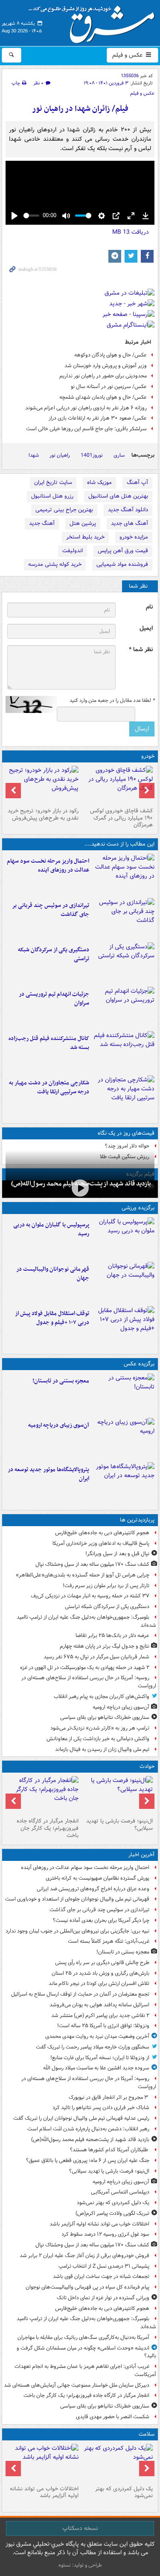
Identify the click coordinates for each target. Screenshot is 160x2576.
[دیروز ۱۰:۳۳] (118, 785)
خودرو (148, 756)
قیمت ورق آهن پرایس (123, 551)
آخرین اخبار (141, 1855)
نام (149, 607)
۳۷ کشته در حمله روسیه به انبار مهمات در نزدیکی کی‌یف (90, 1596)
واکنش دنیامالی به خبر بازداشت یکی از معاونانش (98, 1739)
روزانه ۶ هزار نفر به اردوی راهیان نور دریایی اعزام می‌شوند (86, 408)
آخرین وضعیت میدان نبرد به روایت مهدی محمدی (97, 2036)
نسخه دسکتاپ (80, 2528)
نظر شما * (141, 650)
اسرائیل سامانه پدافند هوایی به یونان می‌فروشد (99, 2005)
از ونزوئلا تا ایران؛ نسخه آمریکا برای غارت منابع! (100, 2058)
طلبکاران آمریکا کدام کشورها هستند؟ (110, 2150)
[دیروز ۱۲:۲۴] (124, 1096)
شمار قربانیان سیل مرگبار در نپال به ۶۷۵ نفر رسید (96, 1657)
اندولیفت (73, 551)
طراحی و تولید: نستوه (80, 2565)
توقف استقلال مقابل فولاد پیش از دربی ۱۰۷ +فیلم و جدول (52, 1318)
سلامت (147, 2434)
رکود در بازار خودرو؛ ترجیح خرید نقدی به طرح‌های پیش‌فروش (43, 814)
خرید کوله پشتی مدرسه (55, 564)
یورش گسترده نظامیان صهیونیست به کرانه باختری (97, 1878)
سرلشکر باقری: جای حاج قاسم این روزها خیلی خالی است (86, 429)
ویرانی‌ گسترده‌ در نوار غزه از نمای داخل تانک (103, 2298)
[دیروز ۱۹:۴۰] (124, 1282)
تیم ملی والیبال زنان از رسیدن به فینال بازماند (102, 1749)
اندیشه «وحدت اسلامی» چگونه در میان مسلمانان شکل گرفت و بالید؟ (86, 2352)
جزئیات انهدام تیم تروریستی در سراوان (54, 999)
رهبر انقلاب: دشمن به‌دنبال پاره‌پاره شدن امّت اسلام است (88, 2129)
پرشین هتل (83, 523)
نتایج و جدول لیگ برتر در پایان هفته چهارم (105, 1646)
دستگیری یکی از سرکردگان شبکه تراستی (54, 954)
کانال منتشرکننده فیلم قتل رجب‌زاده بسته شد (49, 1043)
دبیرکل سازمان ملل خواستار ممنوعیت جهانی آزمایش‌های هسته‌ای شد (77, 2385)
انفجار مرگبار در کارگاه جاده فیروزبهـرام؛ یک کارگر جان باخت (48, 1828)
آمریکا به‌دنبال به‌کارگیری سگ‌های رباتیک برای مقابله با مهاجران (83, 2337)
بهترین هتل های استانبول (118, 496)
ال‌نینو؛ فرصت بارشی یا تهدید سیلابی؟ (119, 1825)
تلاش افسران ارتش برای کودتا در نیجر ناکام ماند (99, 1983)
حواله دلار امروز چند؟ (127, 1146)
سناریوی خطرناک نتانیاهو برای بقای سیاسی (105, 1717)
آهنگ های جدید (129, 523)
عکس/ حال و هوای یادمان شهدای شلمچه (103, 397)
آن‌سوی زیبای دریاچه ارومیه (59, 1425)
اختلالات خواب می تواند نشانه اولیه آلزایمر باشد (99, 2224)
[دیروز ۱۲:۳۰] (124, 1052)
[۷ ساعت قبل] (43, 2463)
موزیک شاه (99, 482)
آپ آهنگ (137, 482)
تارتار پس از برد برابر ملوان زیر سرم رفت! (106, 1586)
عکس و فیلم (128, 55)
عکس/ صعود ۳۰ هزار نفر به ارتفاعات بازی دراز (98, 418)
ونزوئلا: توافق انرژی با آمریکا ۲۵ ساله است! (103, 2026)
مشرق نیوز (94, 21)
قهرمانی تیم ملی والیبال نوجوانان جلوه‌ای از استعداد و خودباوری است (77, 1899)
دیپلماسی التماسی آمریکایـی (120, 2192)
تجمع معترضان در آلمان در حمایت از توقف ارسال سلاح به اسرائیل (80, 1994)
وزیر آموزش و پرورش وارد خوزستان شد (106, 366)
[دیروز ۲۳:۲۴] (43, 1795)
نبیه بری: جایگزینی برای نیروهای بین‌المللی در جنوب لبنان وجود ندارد (77, 1931)
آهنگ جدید (42, 523)
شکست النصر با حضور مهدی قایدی (113, 2417)
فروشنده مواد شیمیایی (122, 564)
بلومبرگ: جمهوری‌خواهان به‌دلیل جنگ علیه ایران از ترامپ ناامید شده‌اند (86, 1621)
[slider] (31, 216)
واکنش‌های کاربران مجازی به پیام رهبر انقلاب (102, 1697)
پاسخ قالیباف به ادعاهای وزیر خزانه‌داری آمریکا (101, 1543)
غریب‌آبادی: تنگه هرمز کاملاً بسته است (109, 1941)
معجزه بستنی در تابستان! (61, 1381)
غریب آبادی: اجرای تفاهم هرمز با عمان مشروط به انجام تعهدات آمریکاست (85, 2370)
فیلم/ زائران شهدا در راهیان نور (80, 109)
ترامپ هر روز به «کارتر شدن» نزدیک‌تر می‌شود (100, 1728)
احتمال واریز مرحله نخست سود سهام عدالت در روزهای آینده (48, 866)
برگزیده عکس (139, 1364)
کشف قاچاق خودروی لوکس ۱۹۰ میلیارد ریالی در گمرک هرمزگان (121, 818)
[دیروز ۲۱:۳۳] (124, 1238)
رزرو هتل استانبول (52, 496)
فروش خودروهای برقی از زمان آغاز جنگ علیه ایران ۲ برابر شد (84, 2256)
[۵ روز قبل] (43, 785)
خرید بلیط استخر (85, 537)
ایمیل (146, 628)
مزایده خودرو (134, 537)
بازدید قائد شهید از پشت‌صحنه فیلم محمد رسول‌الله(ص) (90, 2140)
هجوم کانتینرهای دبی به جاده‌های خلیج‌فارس (102, 1533)
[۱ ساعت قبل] (80, 1188)
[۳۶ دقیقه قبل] (124, 1394)
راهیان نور (60, 455)
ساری (119, 455)
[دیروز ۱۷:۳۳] (124, 963)
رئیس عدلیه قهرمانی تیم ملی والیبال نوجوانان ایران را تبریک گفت (81, 2118)
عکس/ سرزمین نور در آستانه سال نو (109, 387)
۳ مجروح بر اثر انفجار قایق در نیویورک (109, 2097)
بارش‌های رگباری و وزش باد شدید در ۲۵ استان (100, 1973)
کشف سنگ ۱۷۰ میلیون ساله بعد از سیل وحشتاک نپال (92, 1564)
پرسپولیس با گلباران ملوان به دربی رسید (51, 1229)
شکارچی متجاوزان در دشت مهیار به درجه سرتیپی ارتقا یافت (49, 1087)
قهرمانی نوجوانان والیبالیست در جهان (53, 1274)
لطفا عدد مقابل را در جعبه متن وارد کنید (112, 701)
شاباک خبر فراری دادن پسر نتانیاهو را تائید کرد (101, 2108)
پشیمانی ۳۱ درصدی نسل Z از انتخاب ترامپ (104, 2266)
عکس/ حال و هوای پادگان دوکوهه (111, 355)
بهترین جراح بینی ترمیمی (64, 510)
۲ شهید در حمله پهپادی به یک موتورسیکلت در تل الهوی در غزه (85, 1668)
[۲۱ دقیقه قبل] (124, 919)
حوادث (147, 1766)
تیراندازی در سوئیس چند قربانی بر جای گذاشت (51, 910)
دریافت (131, 232)
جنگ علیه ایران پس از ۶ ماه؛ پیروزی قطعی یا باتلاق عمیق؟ (88, 2160)
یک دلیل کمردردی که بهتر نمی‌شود (113, 2203)
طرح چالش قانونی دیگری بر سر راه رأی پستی (102, 1963)
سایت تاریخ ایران (53, 482)
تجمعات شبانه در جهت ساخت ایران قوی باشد (101, 2276)
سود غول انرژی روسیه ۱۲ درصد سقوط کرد (105, 2234)
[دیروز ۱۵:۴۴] (124, 1007)
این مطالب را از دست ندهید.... (119, 844)
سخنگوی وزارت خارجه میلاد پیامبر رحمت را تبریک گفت (93, 2047)
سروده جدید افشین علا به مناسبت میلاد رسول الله (96, 2068)
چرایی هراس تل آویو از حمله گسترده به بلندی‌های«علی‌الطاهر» (83, 1575)
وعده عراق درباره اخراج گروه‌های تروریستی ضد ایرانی (93, 1889)
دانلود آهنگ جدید (128, 510)
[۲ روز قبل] (124, 1327)
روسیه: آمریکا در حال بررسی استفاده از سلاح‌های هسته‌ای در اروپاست (89, 1682)
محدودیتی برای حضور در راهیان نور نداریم (103, 376)
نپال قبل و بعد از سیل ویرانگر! (117, 1554)
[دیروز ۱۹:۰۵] (124, 1483)
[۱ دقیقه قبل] (124, 874)
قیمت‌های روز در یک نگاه (126, 1133)
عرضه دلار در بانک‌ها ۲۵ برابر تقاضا (112, 1636)
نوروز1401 (92, 455)
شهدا (34, 455)
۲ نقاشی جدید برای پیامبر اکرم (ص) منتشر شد (100, 2015)
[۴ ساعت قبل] (124, 1438)
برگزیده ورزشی (138, 1208)
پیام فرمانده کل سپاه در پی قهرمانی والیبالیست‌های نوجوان (87, 2287)
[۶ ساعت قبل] (118, 2463)
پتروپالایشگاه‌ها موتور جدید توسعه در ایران (48, 1474)
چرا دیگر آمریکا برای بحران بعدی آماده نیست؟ (101, 1920)
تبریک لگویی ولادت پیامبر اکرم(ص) (112, 2213)
